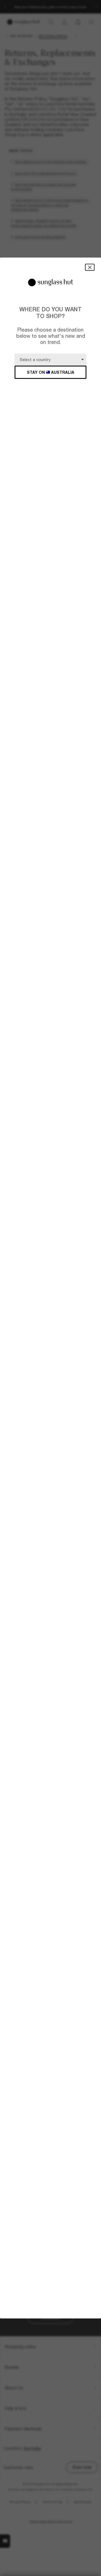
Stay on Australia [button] (51, 372)
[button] (90, 267)
